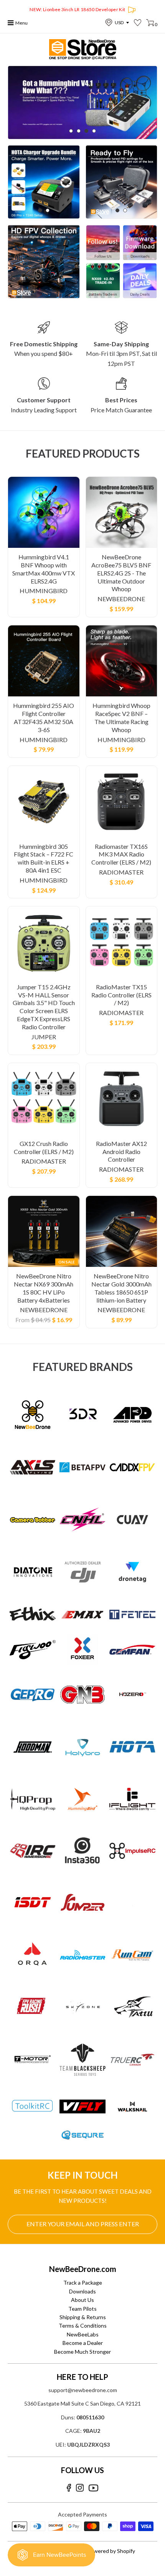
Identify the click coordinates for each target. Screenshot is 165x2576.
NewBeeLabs (83, 2334)
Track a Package (83, 2283)
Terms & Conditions (83, 2326)
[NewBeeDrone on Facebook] (69, 2488)
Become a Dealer (83, 2343)
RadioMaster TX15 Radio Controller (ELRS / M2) (121, 995)
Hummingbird (44, 591)
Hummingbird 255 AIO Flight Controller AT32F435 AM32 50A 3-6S (44, 717)
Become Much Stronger (82, 2352)
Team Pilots (82, 2309)
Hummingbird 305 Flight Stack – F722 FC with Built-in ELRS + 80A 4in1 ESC (44, 858)
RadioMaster (121, 872)
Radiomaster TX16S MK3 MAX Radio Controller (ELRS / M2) (121, 854)
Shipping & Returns (83, 2317)
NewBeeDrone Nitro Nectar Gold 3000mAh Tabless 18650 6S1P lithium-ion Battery (121, 1288)
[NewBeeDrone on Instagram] (80, 2488)
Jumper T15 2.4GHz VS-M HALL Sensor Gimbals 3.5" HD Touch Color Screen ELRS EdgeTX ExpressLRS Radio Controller (44, 1007)
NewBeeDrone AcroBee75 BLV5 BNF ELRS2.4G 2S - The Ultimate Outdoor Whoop (121, 573)
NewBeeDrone (121, 599)
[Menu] (11, 23)
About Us (82, 2300)
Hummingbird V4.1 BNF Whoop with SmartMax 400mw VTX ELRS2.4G (44, 569)
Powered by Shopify (111, 2551)
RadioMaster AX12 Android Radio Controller (121, 1152)
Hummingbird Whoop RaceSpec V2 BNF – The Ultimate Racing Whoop (121, 717)
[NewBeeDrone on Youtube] (93, 2488)
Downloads (82, 2291)
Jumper (44, 1037)
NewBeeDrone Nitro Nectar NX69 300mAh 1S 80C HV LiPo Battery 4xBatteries (44, 1288)
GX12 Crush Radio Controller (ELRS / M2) (44, 1147)
